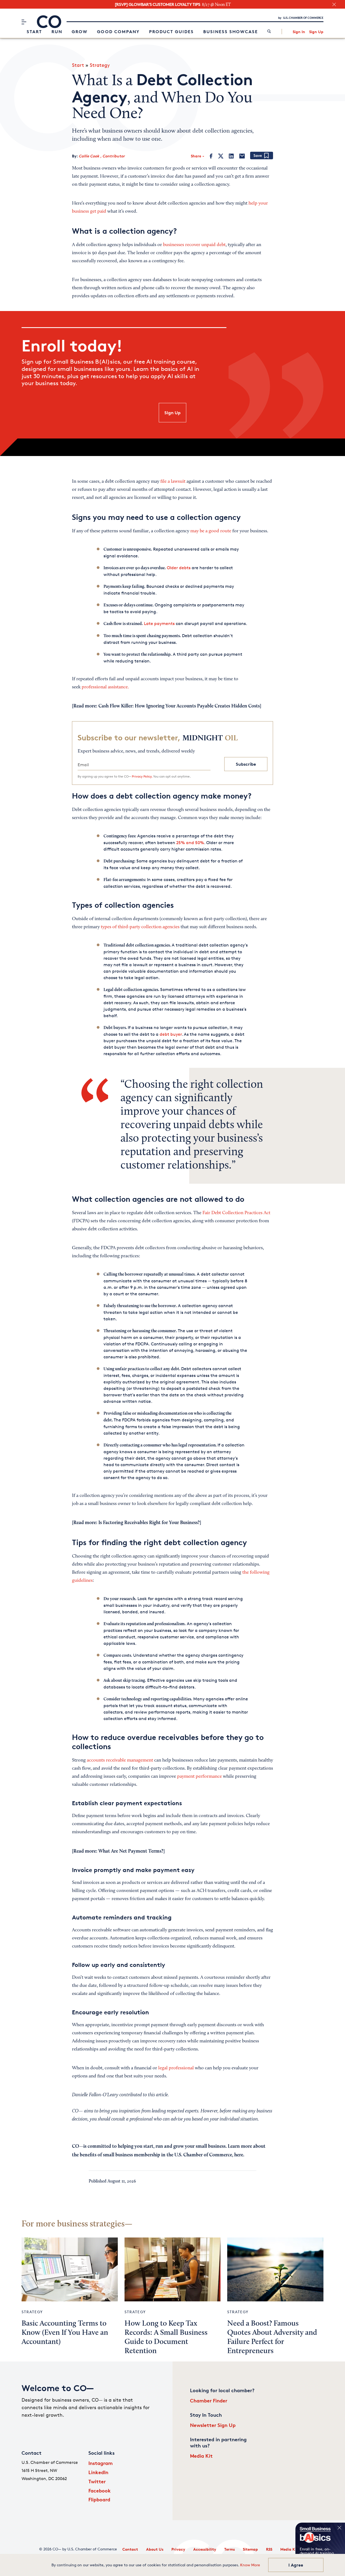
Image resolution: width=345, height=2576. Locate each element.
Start (34, 32)
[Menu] (24, 22)
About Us (155, 2549)
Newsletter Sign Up (213, 2425)
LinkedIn (98, 2472)
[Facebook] (211, 156)
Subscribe (246, 764)
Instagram (101, 2463)
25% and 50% (190, 843)
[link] (269, 32)
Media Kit (201, 2456)
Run (57, 32)
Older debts (179, 568)
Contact (130, 2549)
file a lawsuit (173, 482)
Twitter (97, 2481)
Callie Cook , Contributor (102, 156)
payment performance (199, 1777)
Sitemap (250, 2549)
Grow (80, 32)
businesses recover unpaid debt (194, 245)
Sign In (299, 32)
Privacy (178, 2549)
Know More (250, 2565)
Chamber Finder (209, 2400)
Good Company (118, 32)
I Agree (296, 2565)
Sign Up (316, 32)
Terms (230, 2549)
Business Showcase (231, 32)
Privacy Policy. (142, 776)
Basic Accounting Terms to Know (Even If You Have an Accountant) (65, 2333)
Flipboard (99, 2499)
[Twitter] (221, 156)
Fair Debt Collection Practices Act (236, 1213)
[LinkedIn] (231, 156)
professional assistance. (105, 687)
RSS (269, 2549)
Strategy (100, 65)
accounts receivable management (120, 1760)
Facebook (100, 2490)
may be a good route (211, 531)
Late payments (159, 624)
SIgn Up (172, 413)
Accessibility (205, 2549)
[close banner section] (334, 4)
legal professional (176, 2068)
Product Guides (171, 32)
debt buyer (171, 1034)
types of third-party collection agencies (140, 927)
